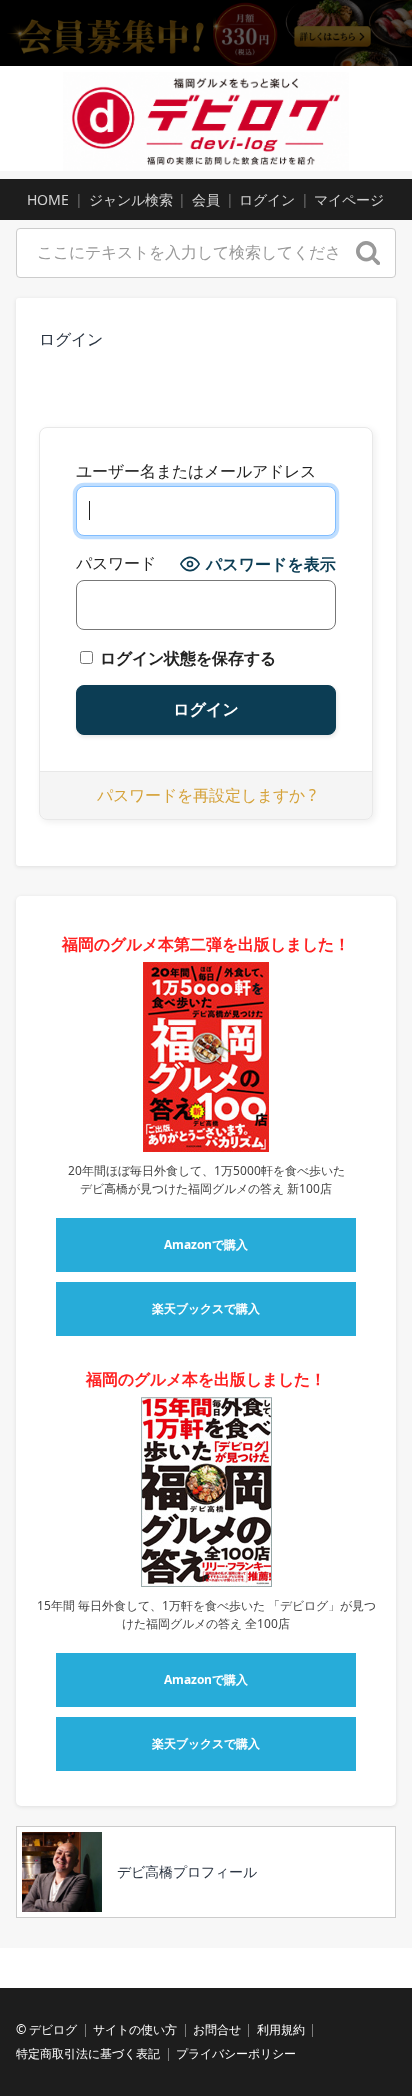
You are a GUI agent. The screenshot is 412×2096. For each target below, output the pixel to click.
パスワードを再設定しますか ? (206, 795)
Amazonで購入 (206, 1244)
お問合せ (217, 2029)
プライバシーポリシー (236, 2053)
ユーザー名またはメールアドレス (196, 472)
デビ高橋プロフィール (187, 1871)
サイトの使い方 (135, 2029)
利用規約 (281, 2029)
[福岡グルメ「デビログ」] (206, 118)
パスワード (116, 564)
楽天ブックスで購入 (206, 1308)
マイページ (349, 199)
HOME (48, 199)
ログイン (267, 199)
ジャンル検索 (131, 199)
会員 (206, 199)
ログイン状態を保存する (186, 658)
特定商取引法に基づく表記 (88, 2053)
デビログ (53, 2029)
